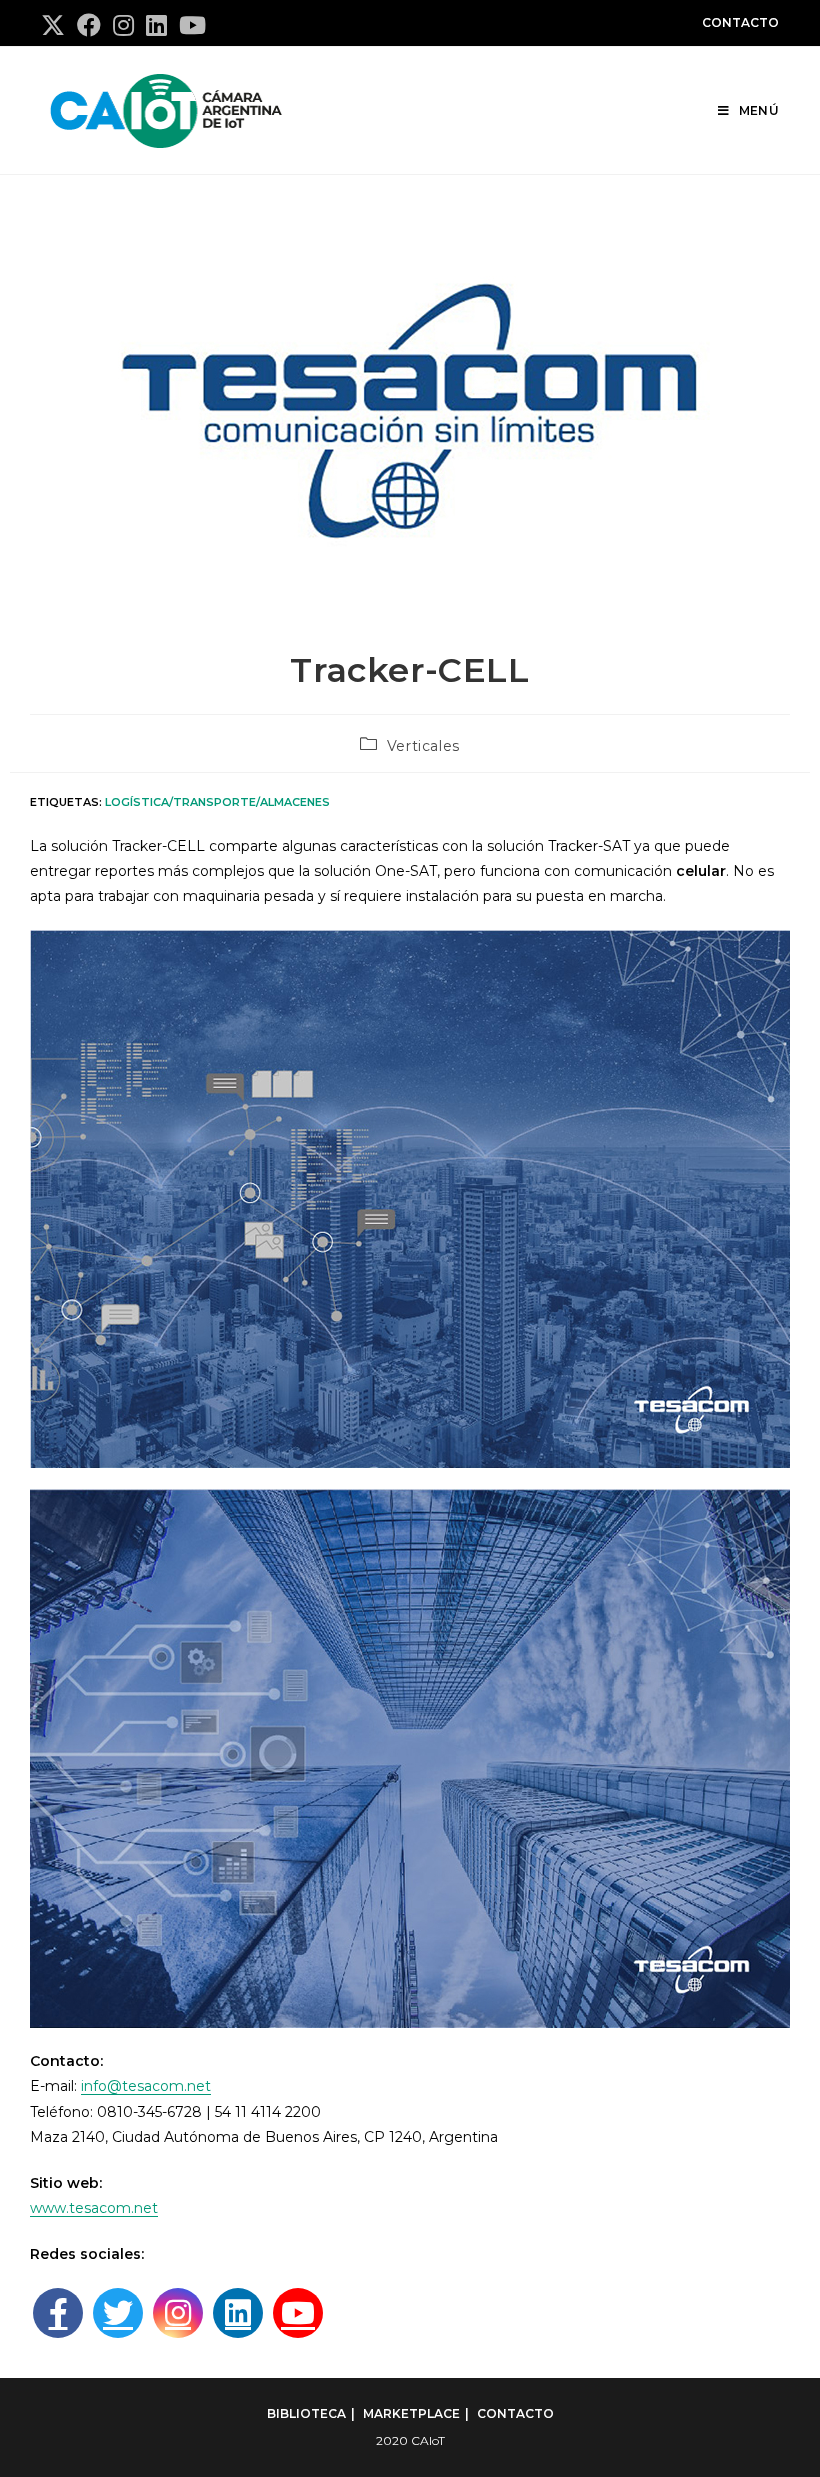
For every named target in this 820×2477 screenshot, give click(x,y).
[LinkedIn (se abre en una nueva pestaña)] (156, 25)
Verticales (423, 746)
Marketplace (411, 2413)
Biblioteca (306, 2413)
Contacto (740, 22)
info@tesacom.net (146, 2086)
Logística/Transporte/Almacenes (217, 802)
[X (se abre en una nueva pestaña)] (56, 25)
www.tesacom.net (94, 2208)
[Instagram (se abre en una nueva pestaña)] (123, 25)
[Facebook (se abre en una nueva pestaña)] (89, 25)
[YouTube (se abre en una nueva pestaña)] (192, 25)
